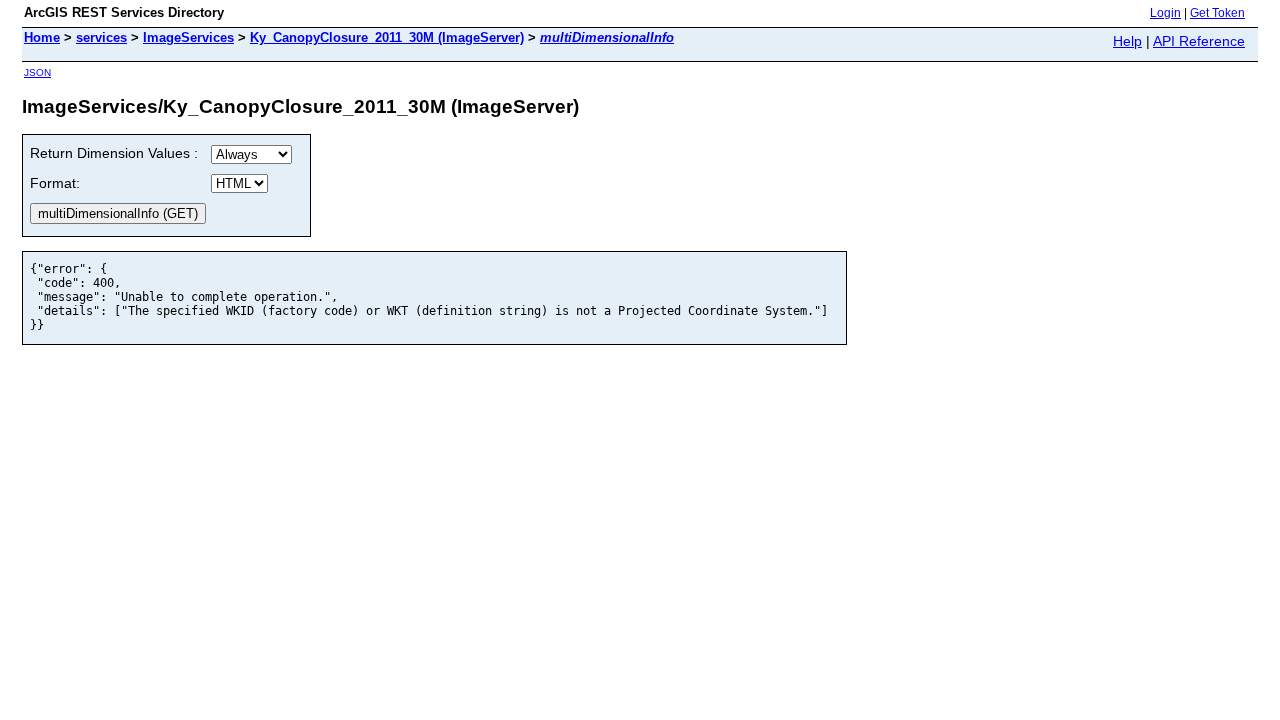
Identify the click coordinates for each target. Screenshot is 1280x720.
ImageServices (188, 37)
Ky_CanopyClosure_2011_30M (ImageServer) (387, 37)
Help (1127, 41)
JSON (37, 72)
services (101, 37)
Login (1165, 13)
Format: (55, 183)
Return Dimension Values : (114, 153)
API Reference (1199, 41)
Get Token (1217, 13)
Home (42, 37)
